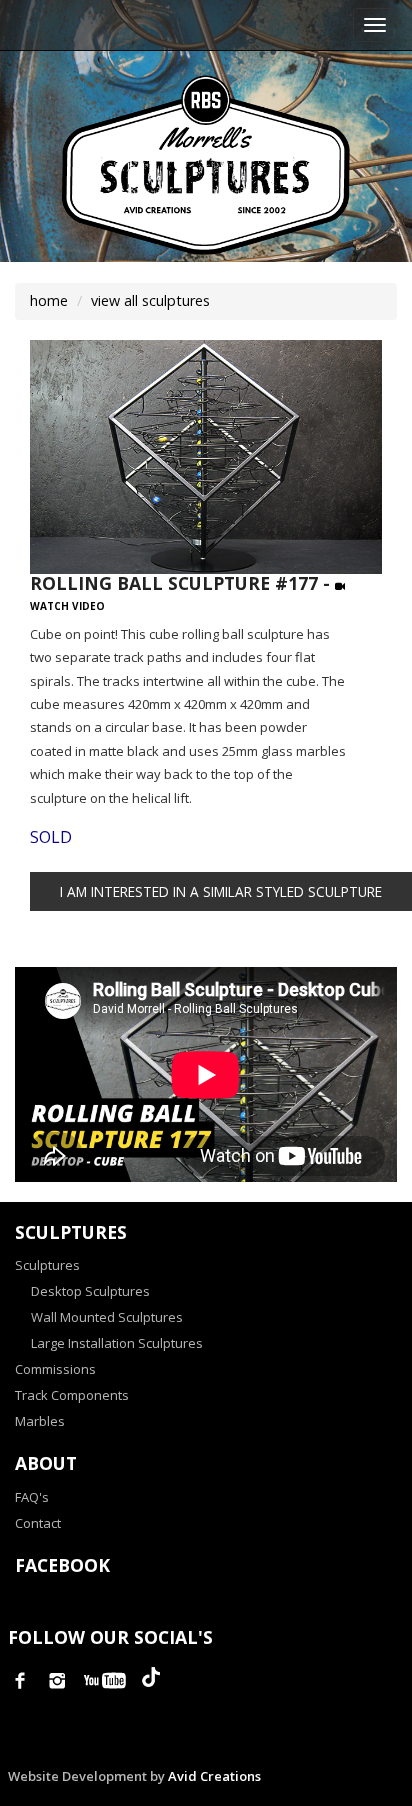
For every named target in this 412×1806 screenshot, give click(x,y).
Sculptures (47, 1265)
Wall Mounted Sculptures (107, 1317)
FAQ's (32, 1497)
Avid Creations (214, 1776)
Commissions (55, 1369)
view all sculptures (150, 300)
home (49, 300)
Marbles (40, 1421)
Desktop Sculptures (90, 1291)
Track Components (72, 1395)
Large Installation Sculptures (117, 1343)
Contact (38, 1523)
